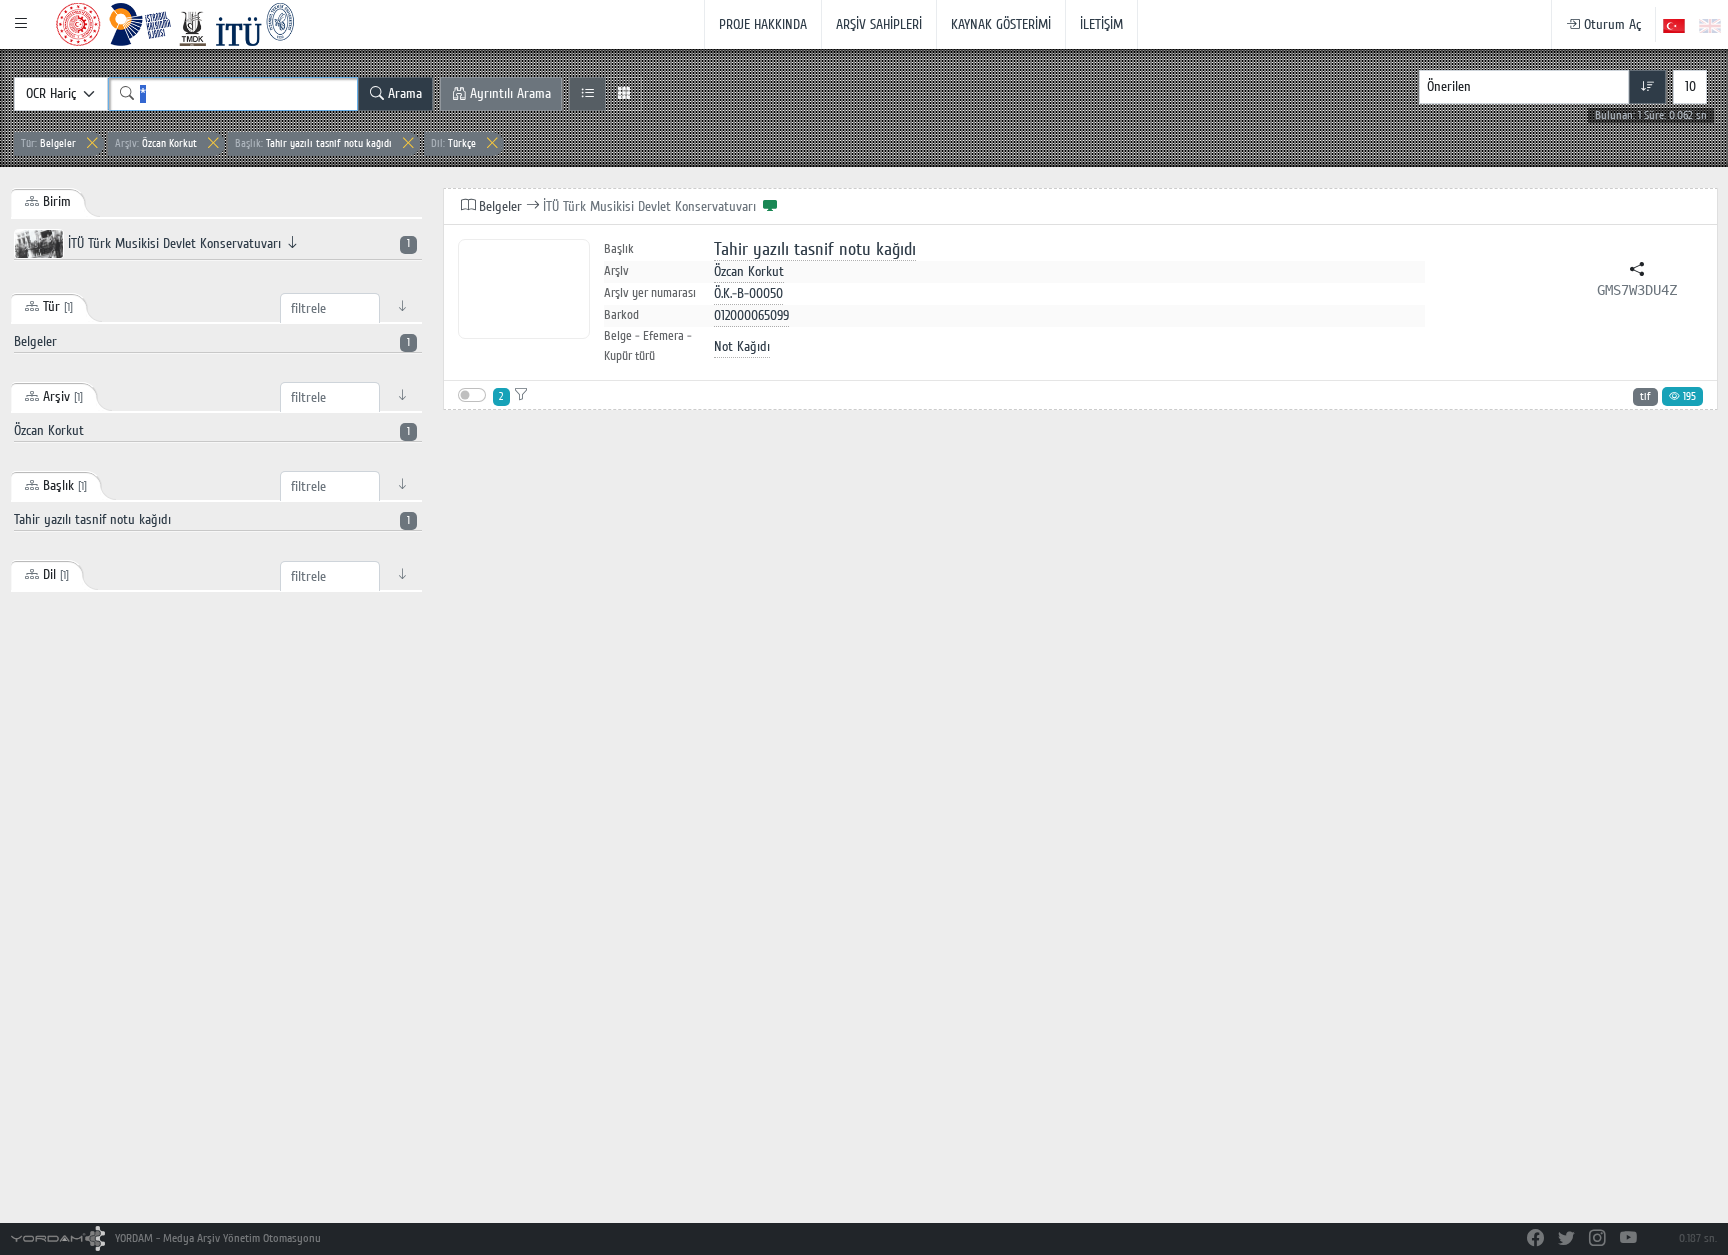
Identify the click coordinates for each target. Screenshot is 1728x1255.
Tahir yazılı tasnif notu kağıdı (313, 143)
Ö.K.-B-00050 (748, 293)
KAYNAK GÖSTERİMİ (1001, 24)
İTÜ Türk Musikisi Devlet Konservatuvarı (237, 243)
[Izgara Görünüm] (623, 94)
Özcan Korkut (156, 143)
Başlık (619, 249)
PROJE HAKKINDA (763, 24)
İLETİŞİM (1101, 24)
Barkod (621, 315)
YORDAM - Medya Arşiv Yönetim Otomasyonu (216, 1238)
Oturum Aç (1610, 24)
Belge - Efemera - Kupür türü (648, 346)
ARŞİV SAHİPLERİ (879, 24)
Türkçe (453, 143)
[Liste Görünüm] (587, 94)
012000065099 (751, 315)
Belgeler (48, 143)
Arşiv (616, 271)
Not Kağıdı (742, 346)
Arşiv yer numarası (650, 293)
